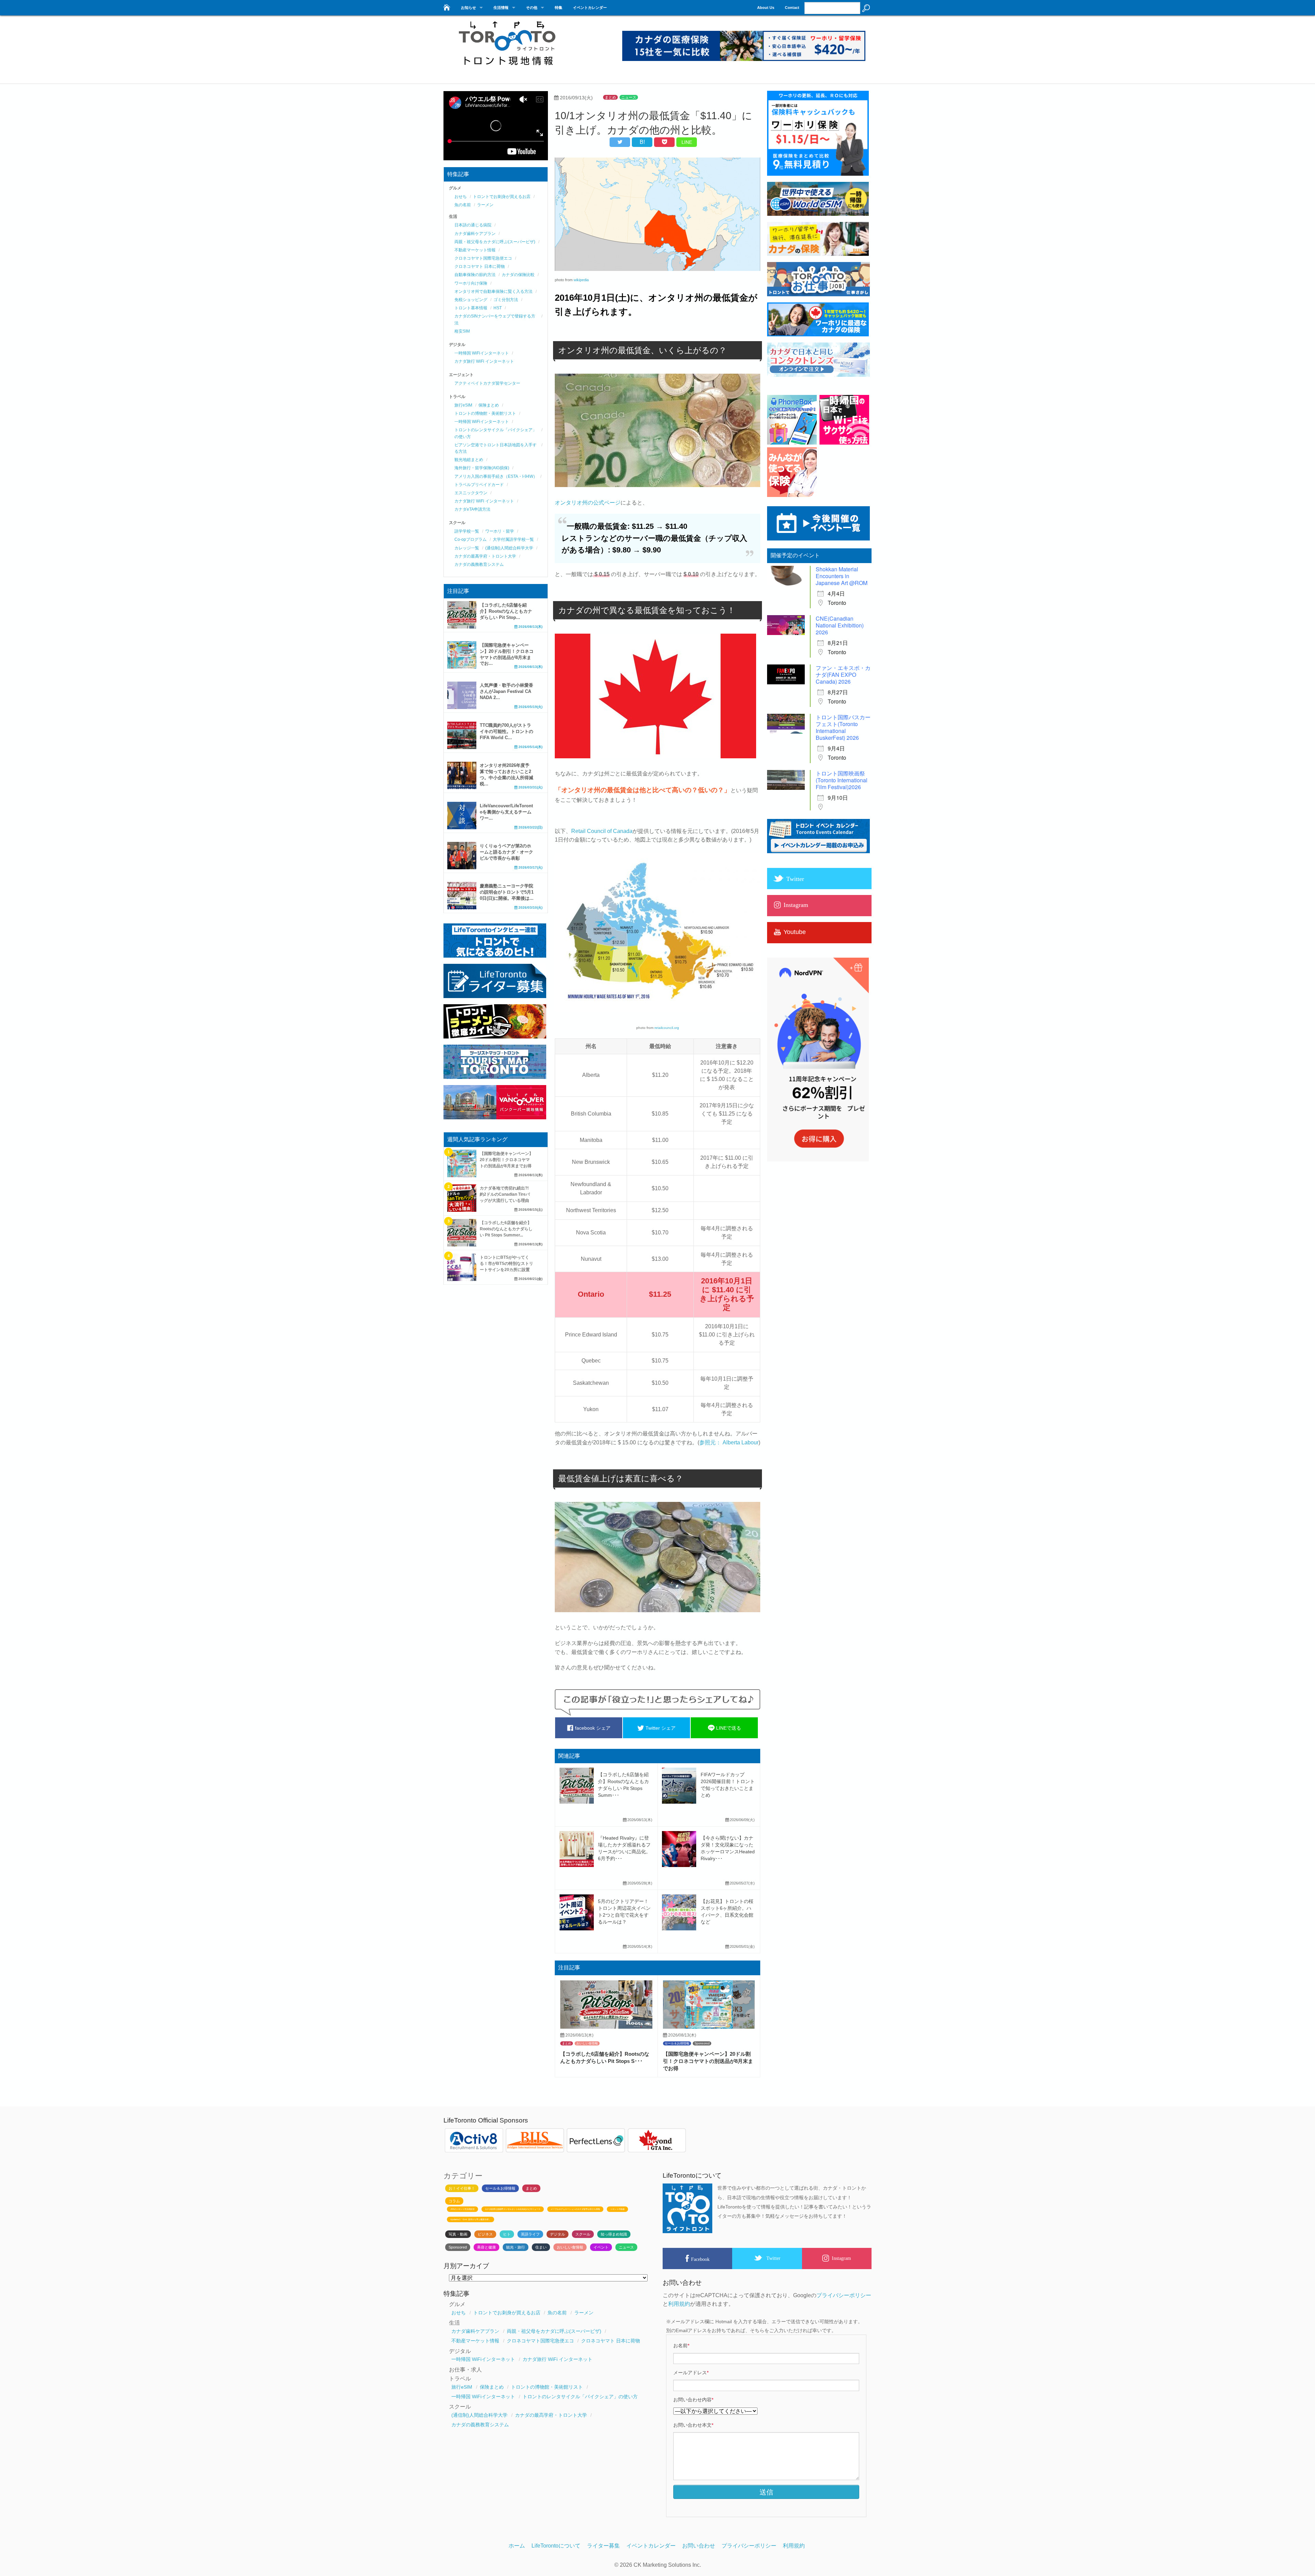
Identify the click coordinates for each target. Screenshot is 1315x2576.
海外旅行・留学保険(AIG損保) (482, 468)
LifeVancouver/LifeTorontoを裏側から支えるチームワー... (506, 812)
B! (642, 142)
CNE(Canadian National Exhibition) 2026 (840, 625)
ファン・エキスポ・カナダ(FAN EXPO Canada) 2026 (843, 675)
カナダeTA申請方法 (472, 509)
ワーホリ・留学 (500, 531)
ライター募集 (603, 2546)
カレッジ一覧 (467, 548)
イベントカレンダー (590, 8)
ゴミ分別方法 (506, 300)
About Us (766, 8)
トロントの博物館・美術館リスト (485, 413)
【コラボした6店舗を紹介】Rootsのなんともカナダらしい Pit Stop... (506, 611)
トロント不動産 (617, 2209)
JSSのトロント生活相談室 (462, 2209)
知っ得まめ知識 (614, 2234)
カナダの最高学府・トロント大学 (485, 556)
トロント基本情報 (471, 308)
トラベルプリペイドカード (479, 485)
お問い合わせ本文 (693, 2425)
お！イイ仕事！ (462, 2188)
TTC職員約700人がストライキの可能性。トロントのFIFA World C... (506, 731)
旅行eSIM (463, 405)
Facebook (700, 2259)
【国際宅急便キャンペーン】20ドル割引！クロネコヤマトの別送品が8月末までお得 (708, 2061)
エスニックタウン (471, 493)
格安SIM (462, 331)
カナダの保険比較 (518, 275)
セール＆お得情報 (677, 2043)
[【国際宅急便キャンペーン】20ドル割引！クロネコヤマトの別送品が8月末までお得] (709, 2027)
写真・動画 (458, 2234)
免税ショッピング (471, 300)
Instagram (841, 2258)
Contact (792, 8)
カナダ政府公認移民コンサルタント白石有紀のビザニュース (513, 2209)
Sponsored (702, 2043)
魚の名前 (463, 205)
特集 (559, 8)
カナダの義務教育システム (479, 564)
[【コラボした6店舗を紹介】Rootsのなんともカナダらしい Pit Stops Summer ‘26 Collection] (606, 2027)
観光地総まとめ (469, 460)
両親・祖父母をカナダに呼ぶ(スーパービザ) (495, 242)
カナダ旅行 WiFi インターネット (484, 361)
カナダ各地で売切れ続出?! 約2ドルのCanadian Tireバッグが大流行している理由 (505, 1194)
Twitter (773, 2258)
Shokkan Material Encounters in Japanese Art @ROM (842, 576)
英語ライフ (530, 2234)
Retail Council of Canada (602, 831)
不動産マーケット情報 (475, 250)
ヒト (507, 2234)
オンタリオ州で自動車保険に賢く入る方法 (493, 291)
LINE (687, 142)
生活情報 (501, 8)
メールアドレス (691, 2373)
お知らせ (468, 8)
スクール (583, 2234)
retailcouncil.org (667, 1028)
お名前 (681, 2345)
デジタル (558, 2234)
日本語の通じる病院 (473, 225)
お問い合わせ (699, 2546)
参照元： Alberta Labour (729, 1442)
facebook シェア (592, 1728)
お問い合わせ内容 (693, 2400)
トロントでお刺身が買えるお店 (502, 197)
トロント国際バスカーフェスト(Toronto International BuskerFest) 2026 (843, 727)
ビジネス (485, 2234)
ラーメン (485, 205)
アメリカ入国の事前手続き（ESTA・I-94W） (496, 476)
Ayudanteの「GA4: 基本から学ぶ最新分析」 (471, 2219)
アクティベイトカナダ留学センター (487, 383)
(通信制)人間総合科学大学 (509, 548)
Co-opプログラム (471, 539)
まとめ (610, 97)
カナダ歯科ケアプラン (475, 234)
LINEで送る (728, 1728)
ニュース (629, 97)
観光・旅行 (516, 2247)
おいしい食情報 (587, 2043)
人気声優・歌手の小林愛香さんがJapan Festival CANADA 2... (506, 691)
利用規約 (679, 2304)
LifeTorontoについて (556, 2546)
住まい (541, 2247)
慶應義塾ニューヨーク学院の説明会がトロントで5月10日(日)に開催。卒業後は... (507, 892)
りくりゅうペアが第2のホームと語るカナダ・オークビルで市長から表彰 (506, 852)
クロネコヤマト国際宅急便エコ (483, 258)
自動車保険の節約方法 (475, 275)
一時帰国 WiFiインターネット (482, 353)
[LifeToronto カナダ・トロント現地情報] (446, 6)
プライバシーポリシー (844, 2295)
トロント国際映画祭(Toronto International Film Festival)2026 (842, 780)
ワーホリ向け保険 (471, 283)
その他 (532, 8)
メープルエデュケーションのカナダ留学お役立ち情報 (575, 2209)
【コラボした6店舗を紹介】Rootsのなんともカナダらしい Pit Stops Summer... (506, 1229)
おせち (461, 197)
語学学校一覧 (467, 531)
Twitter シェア (660, 1728)
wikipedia (581, 280)
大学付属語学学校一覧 (513, 539)
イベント (601, 2247)
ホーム (517, 2546)
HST (498, 308)
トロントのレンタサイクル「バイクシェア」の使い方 (580, 2397)
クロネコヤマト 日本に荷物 (480, 266)
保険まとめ (489, 405)
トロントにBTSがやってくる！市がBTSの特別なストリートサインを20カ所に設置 (506, 1264)
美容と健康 (486, 2247)
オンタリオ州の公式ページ (588, 503)
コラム (454, 2201)
